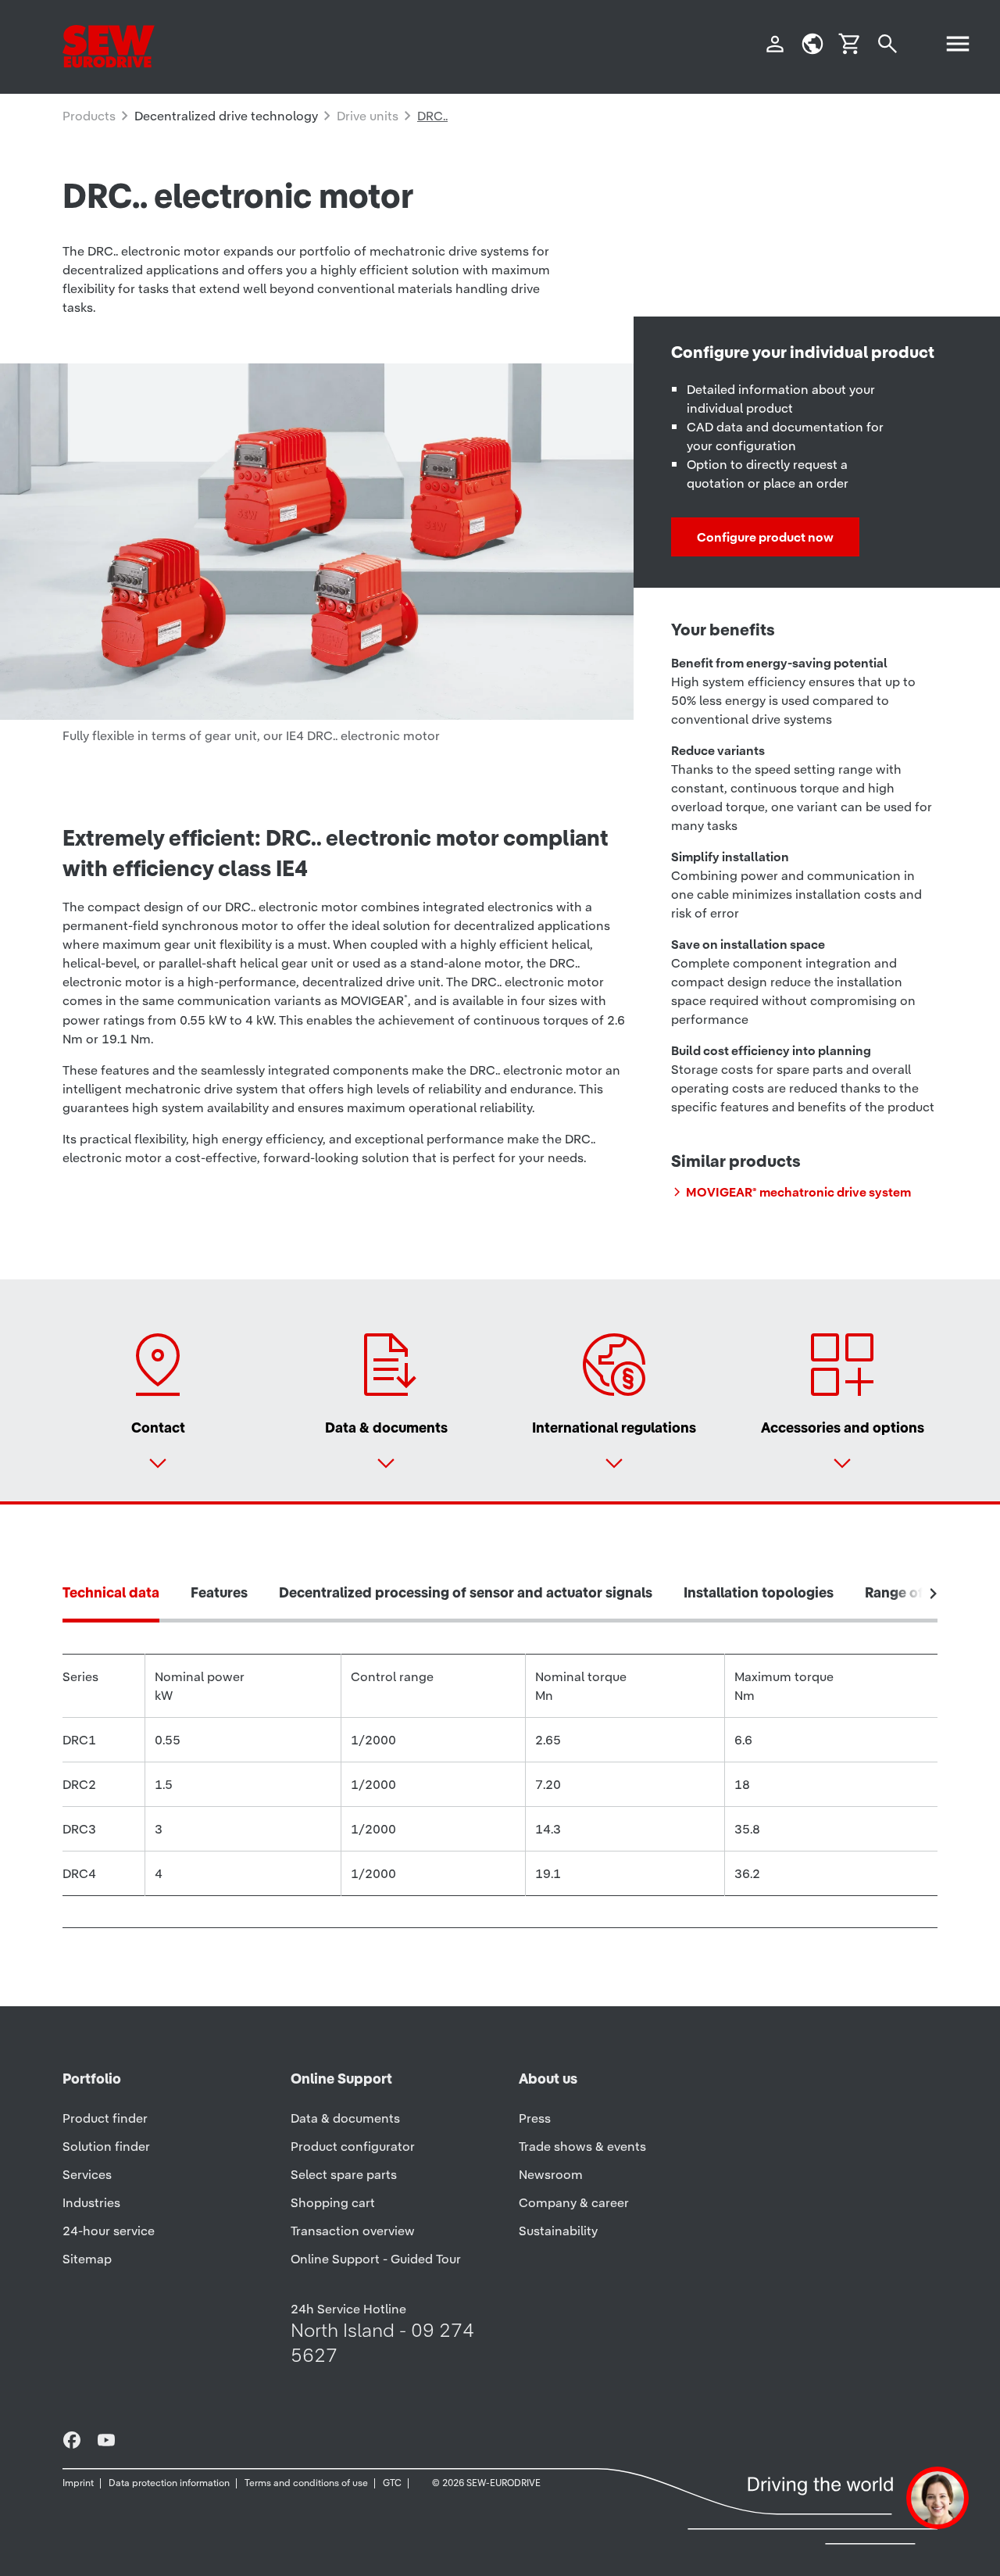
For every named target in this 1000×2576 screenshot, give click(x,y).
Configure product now (765, 537)
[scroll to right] (934, 1594)
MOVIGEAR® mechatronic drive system (798, 1192)
